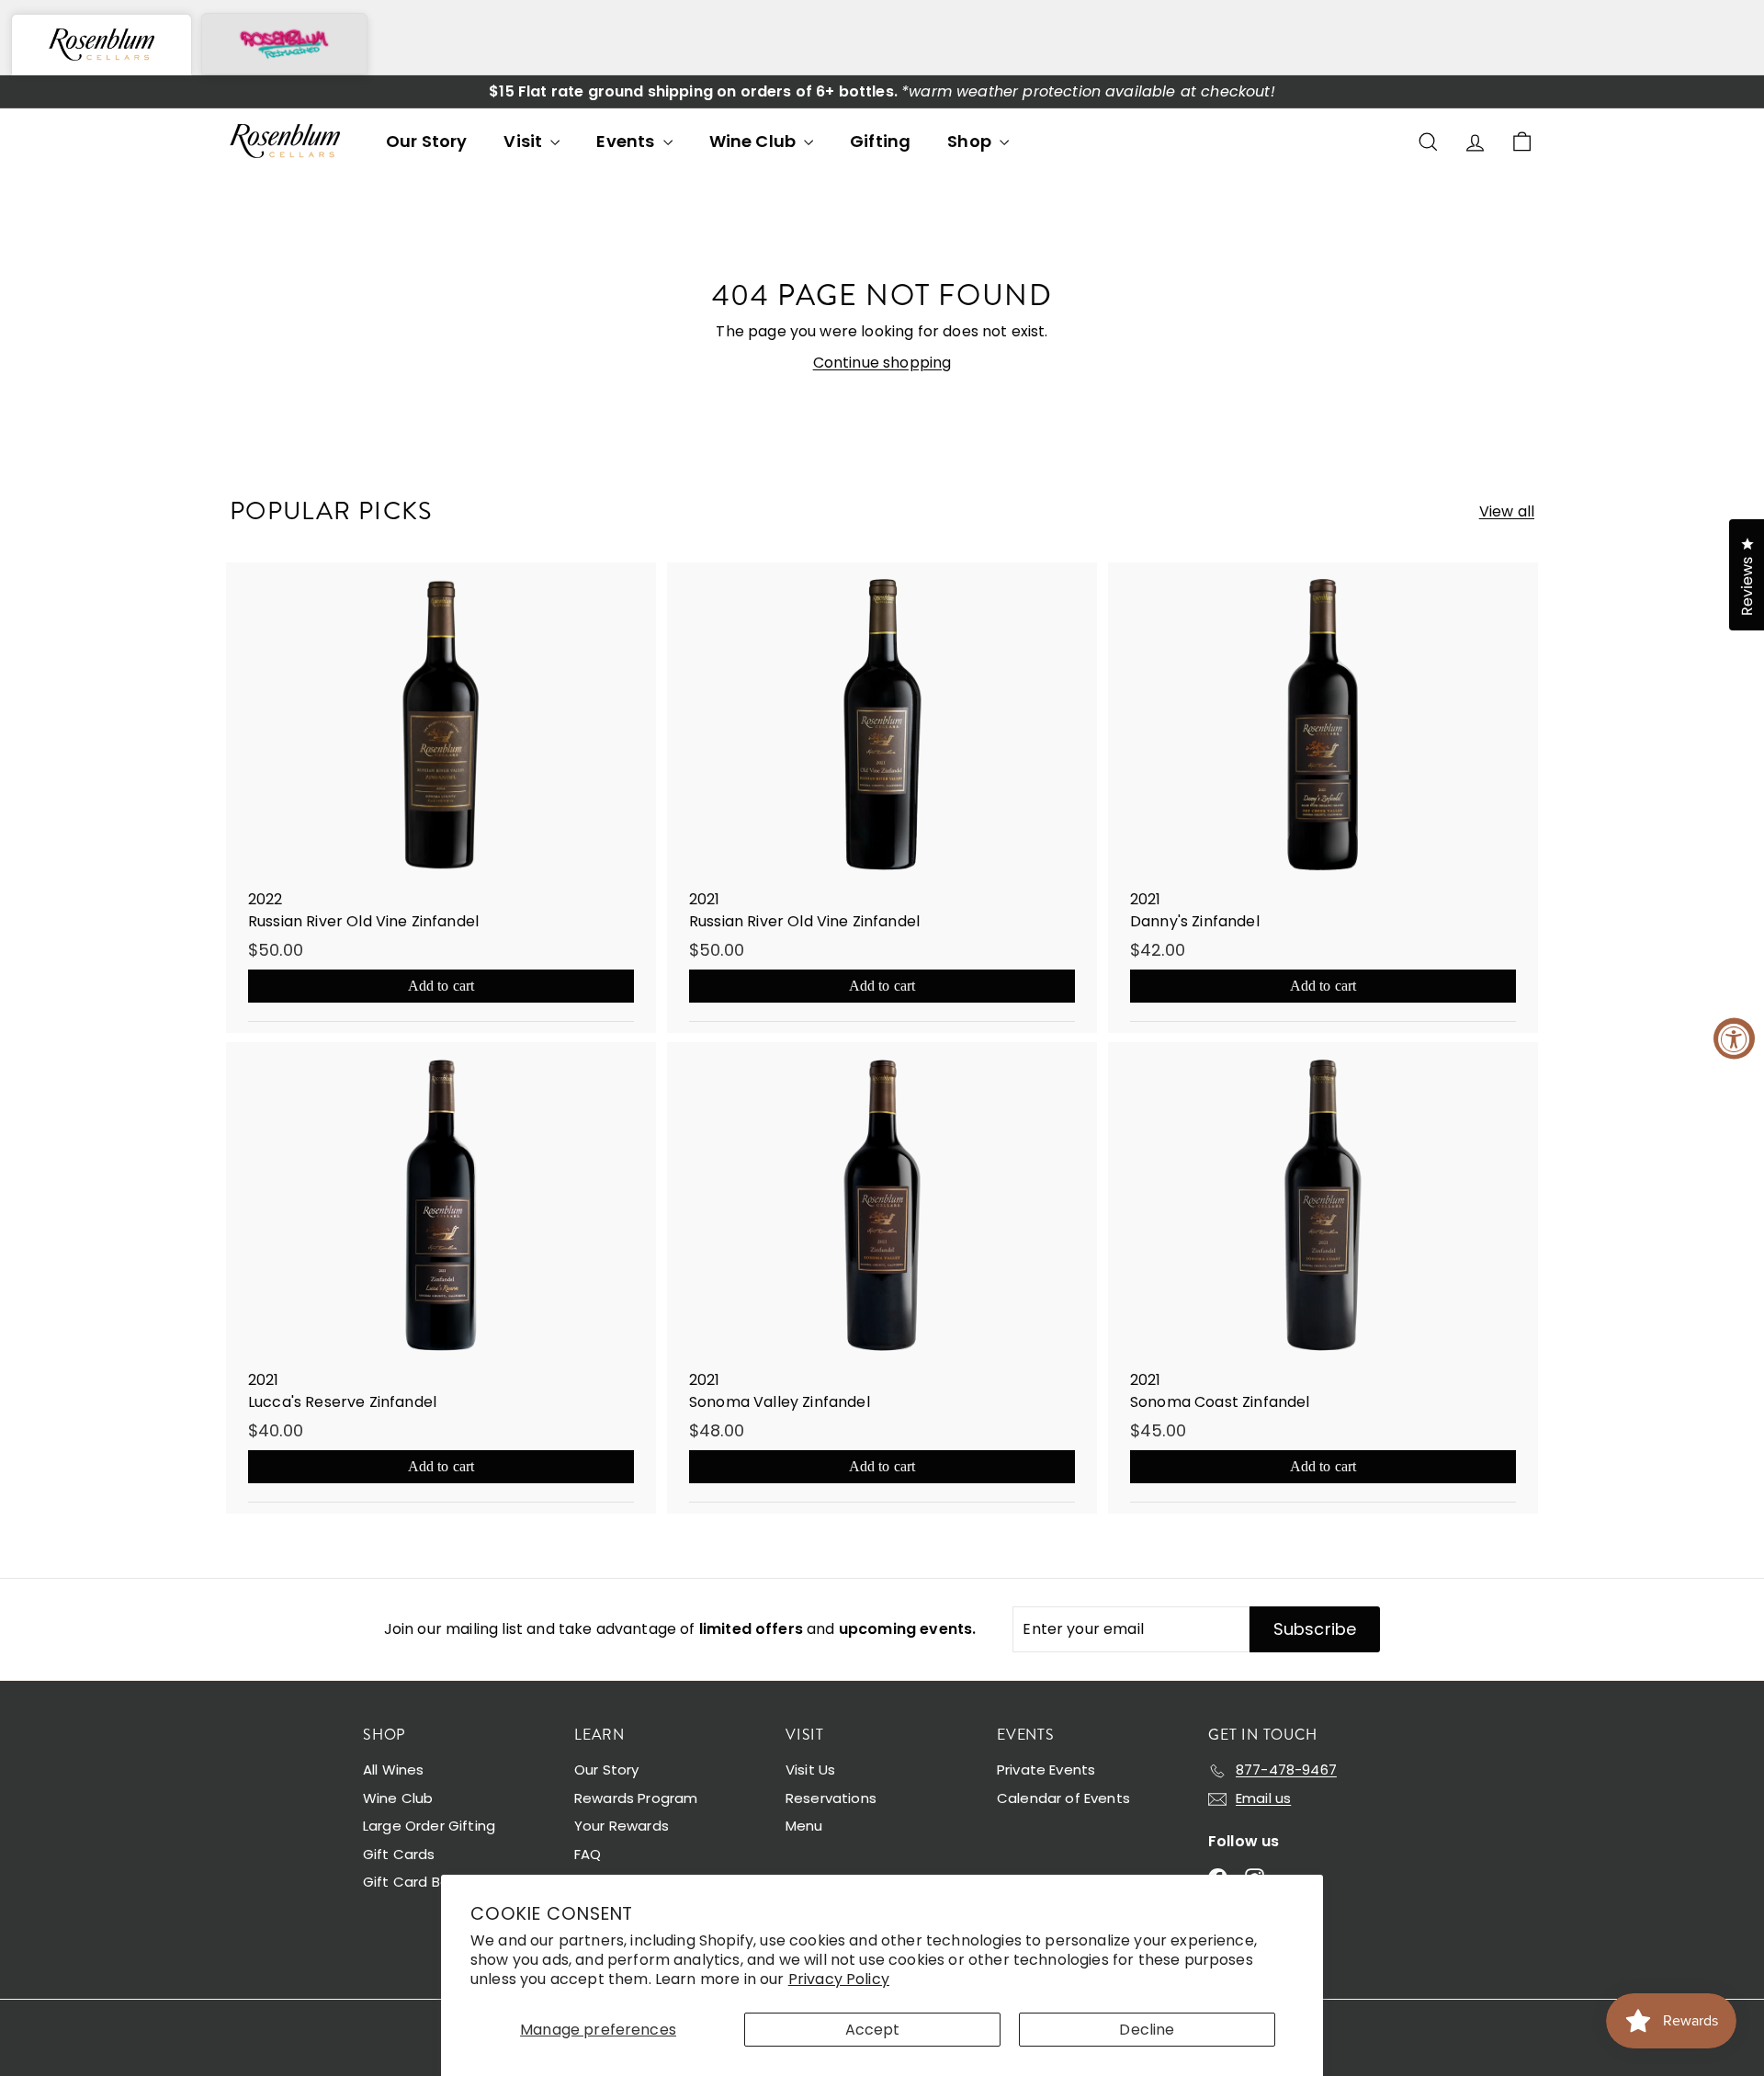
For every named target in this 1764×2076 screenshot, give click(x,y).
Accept (873, 2030)
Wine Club (755, 141)
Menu (804, 1826)
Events (627, 141)
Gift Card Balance (425, 1882)
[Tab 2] (284, 44)
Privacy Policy (839, 1979)
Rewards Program (636, 1798)
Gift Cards (399, 1854)
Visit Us (810, 1770)
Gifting (880, 141)
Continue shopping (882, 363)
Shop (971, 141)
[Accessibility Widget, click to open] (1734, 1038)
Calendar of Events (1063, 1798)
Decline (1147, 2030)
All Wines (393, 1770)
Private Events (1046, 1770)
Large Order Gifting (429, 1826)
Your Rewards (622, 1826)
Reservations (831, 1798)
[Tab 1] (102, 45)
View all (1507, 511)
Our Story (426, 141)
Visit (525, 141)
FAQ (588, 1854)
